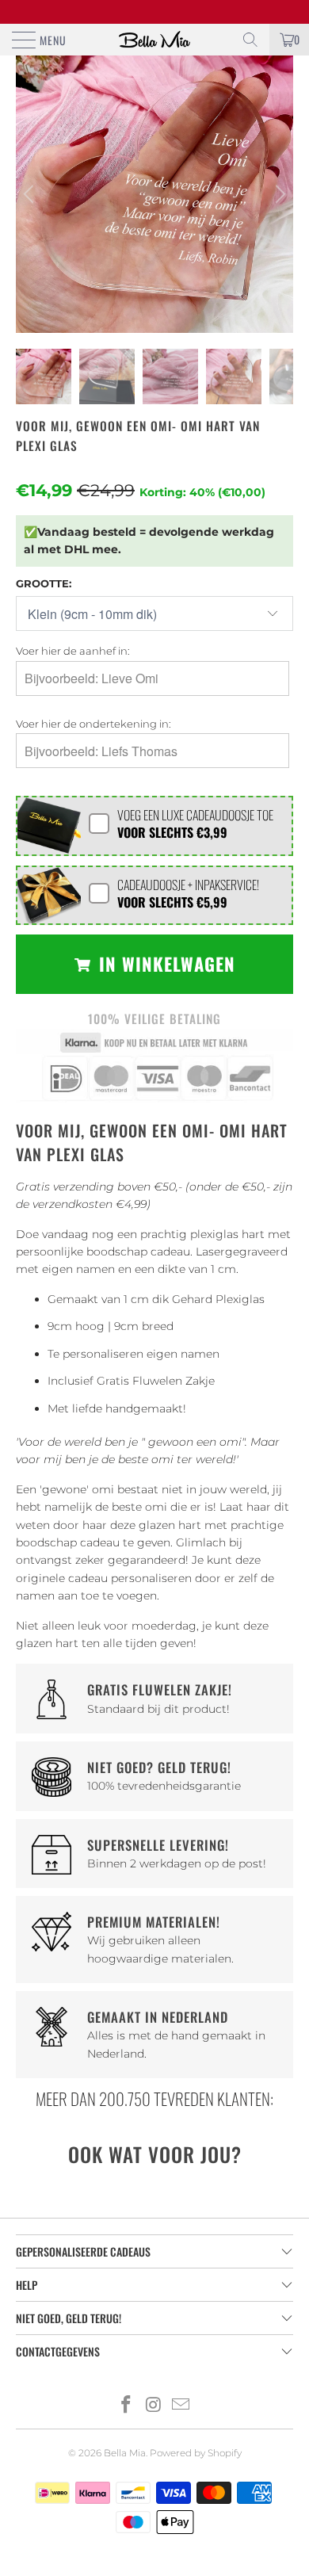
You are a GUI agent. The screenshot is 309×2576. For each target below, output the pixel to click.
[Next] (278, 194)
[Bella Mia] (155, 40)
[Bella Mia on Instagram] (154, 2406)
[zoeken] (250, 40)
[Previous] (31, 194)
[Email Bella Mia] (181, 2406)
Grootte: (44, 583)
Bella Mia (125, 2453)
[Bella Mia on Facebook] (126, 2406)
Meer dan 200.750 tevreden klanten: (154, 2098)
